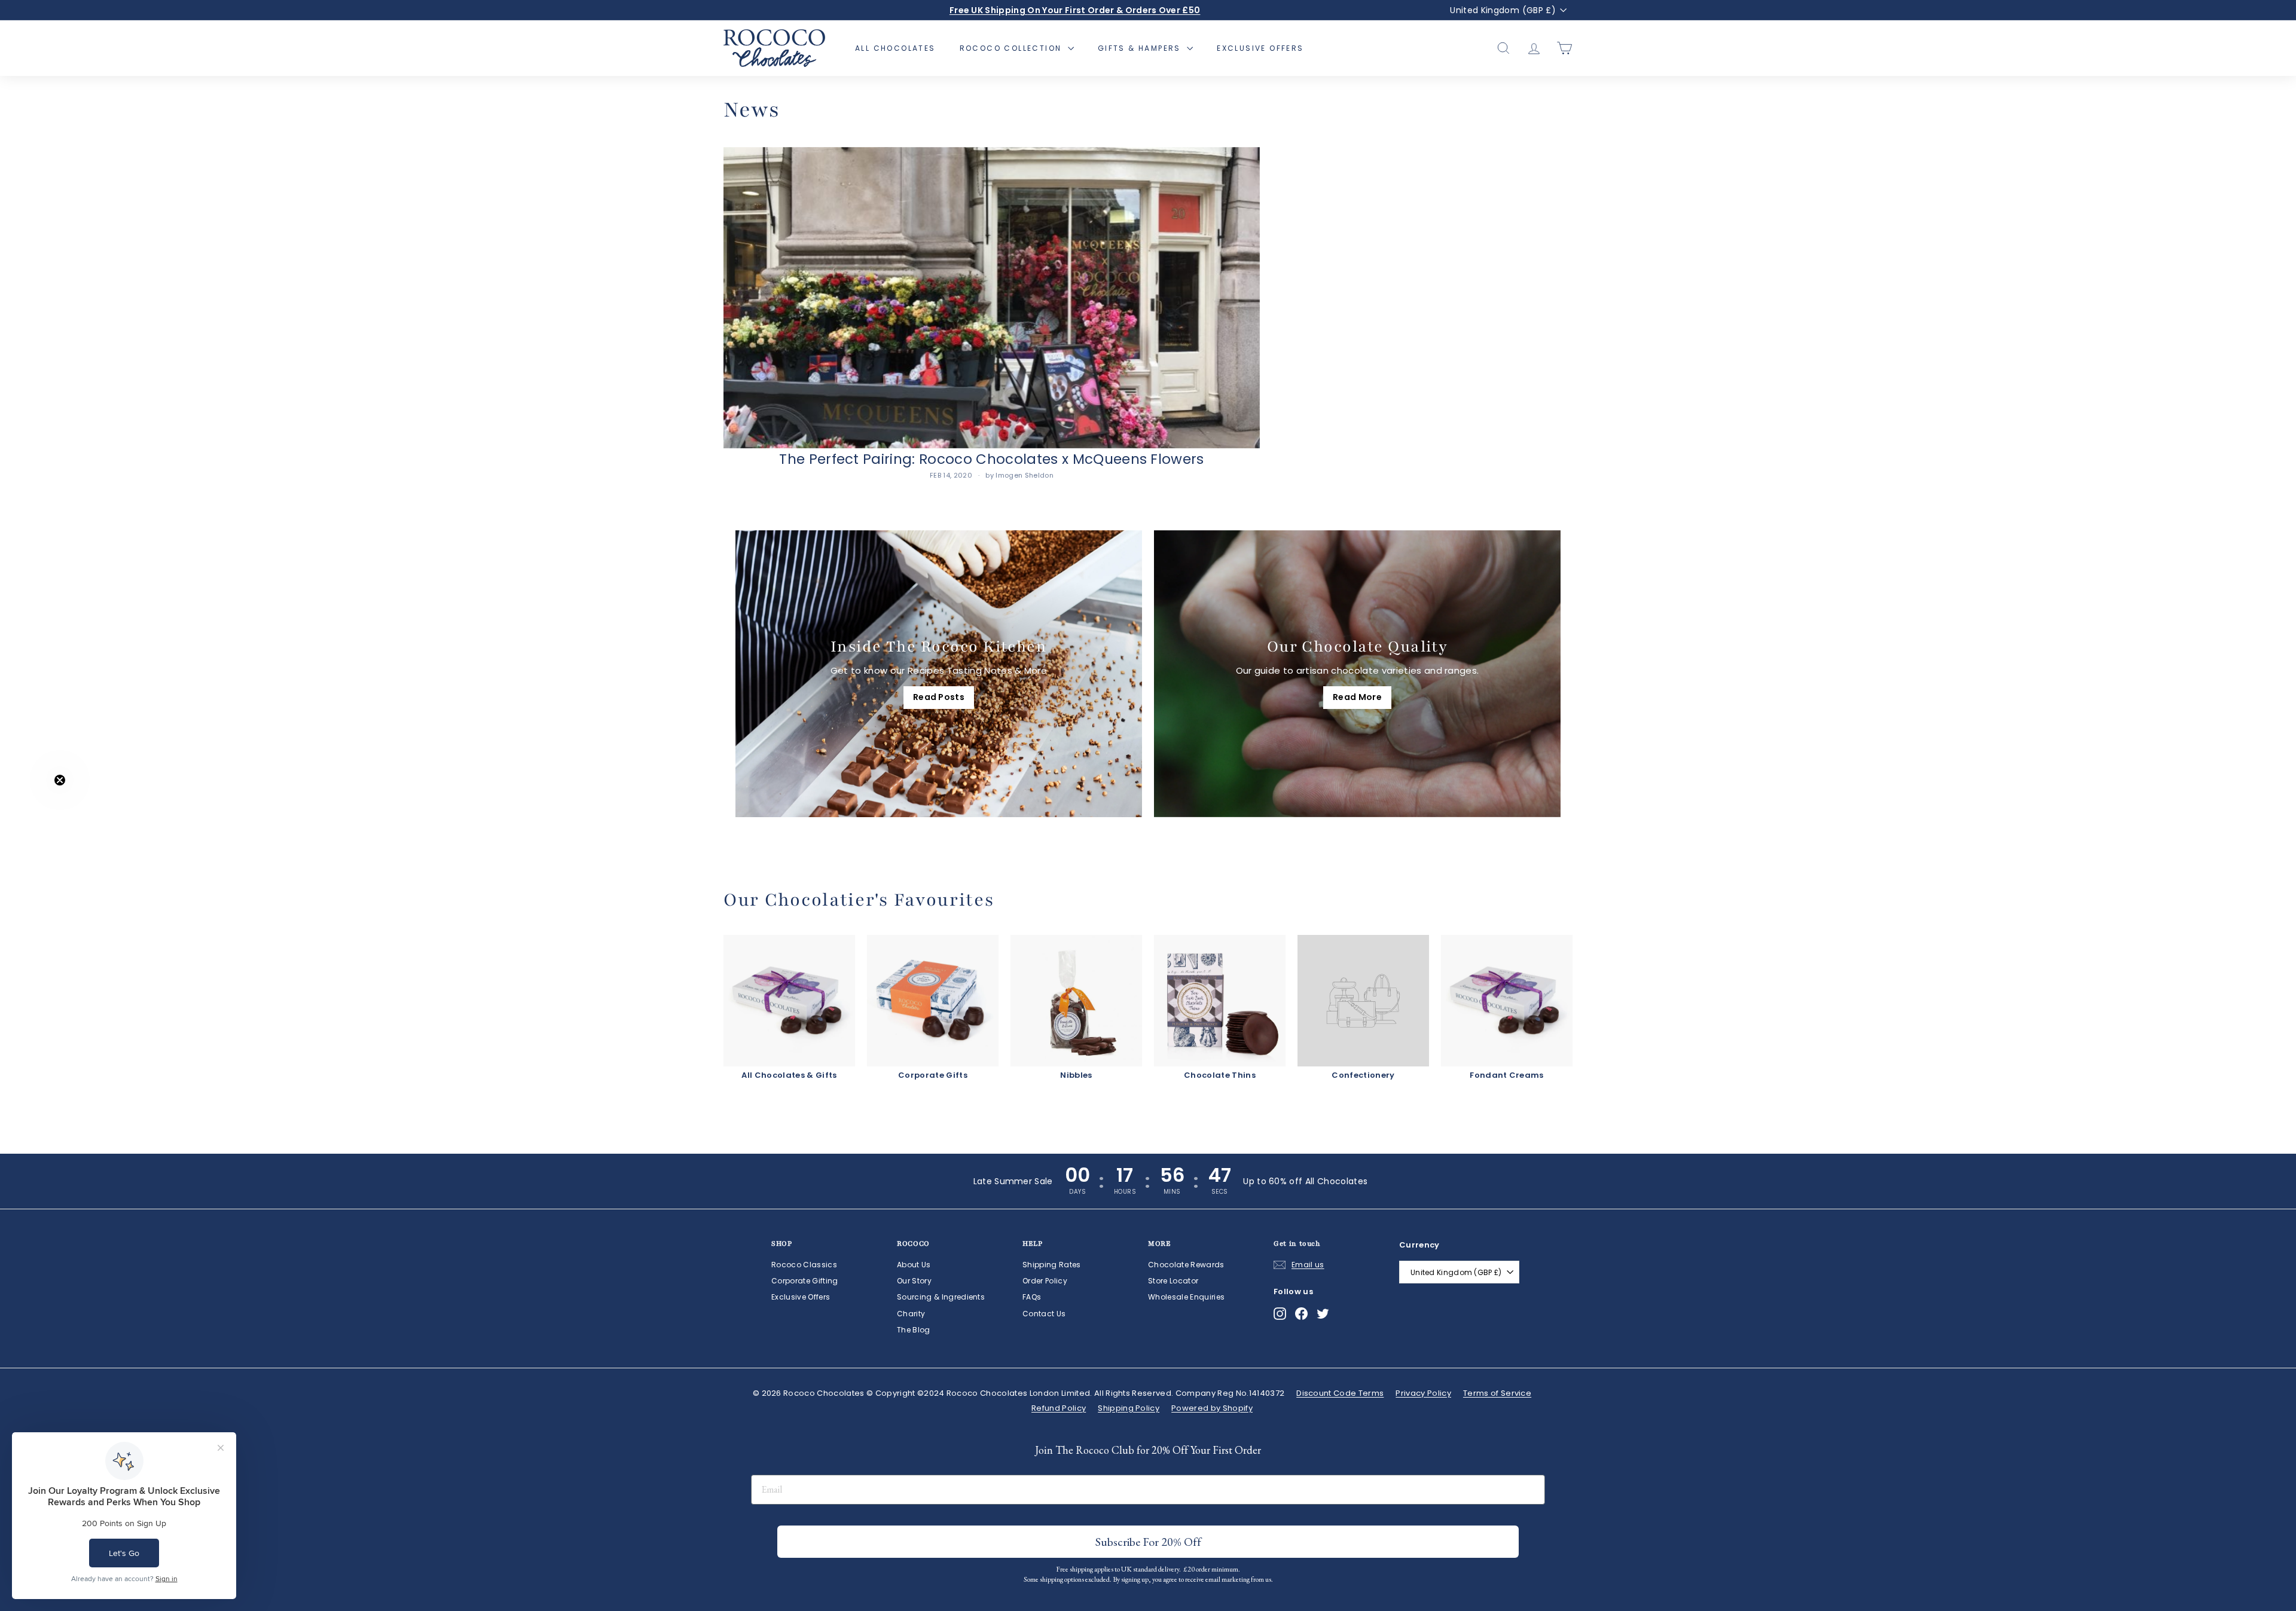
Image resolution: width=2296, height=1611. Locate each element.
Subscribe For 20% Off (1193, 1569)
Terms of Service (1497, 1393)
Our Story (914, 1281)
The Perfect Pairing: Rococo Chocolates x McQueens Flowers (992, 459)
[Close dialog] (1267, 1358)
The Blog (914, 1330)
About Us (914, 1265)
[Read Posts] (939, 674)
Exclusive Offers (1260, 48)
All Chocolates (895, 48)
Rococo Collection (1012, 48)
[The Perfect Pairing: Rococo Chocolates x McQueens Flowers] (992, 298)
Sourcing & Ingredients (941, 1297)
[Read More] (1357, 674)
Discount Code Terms (1340, 1393)
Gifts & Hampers (1141, 48)
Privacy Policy (1423, 1393)
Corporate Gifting (805, 1281)
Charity (911, 1314)
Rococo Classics (804, 1265)
